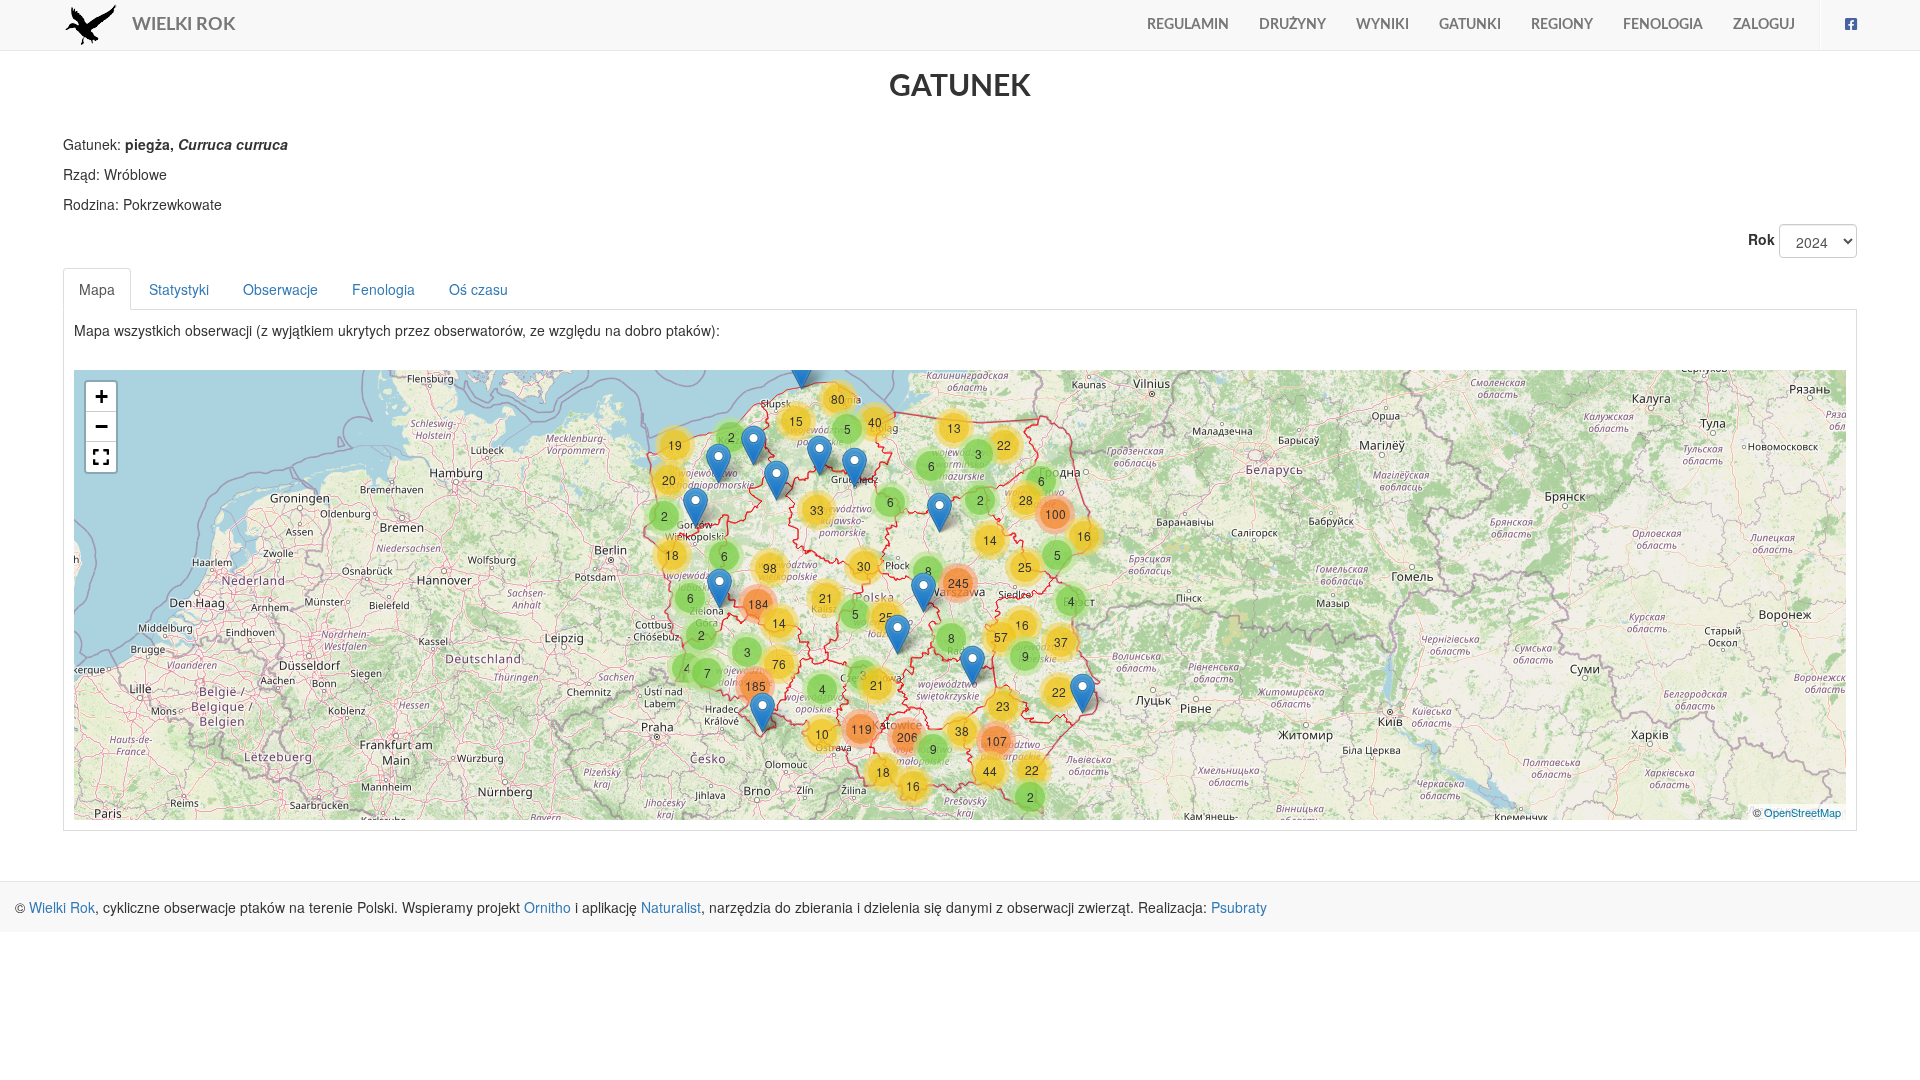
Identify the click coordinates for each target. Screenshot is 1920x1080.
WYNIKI (1382, 25)
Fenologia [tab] (383, 289)
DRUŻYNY (1292, 25)
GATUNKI (1470, 25)
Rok (1761, 239)
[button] (101, 457)
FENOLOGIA (1663, 25)
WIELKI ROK (183, 25)
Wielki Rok (62, 907)
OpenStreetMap (1802, 812)
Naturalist (671, 907)
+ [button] (101, 396)
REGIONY (1562, 25)
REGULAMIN (1188, 25)
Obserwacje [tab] (280, 289)
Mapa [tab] (97, 289)
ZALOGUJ (1764, 25)
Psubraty (1239, 907)
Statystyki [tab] (179, 289)
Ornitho (547, 907)
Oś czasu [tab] (478, 289)
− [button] (101, 426)
